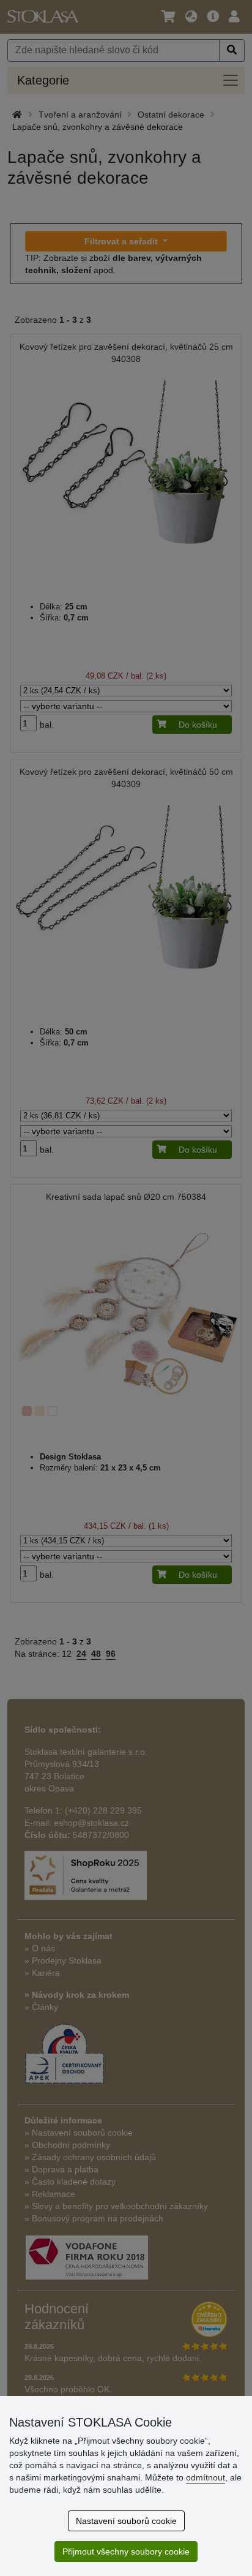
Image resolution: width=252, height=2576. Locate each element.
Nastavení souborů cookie (126, 2521)
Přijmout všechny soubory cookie (126, 2552)
